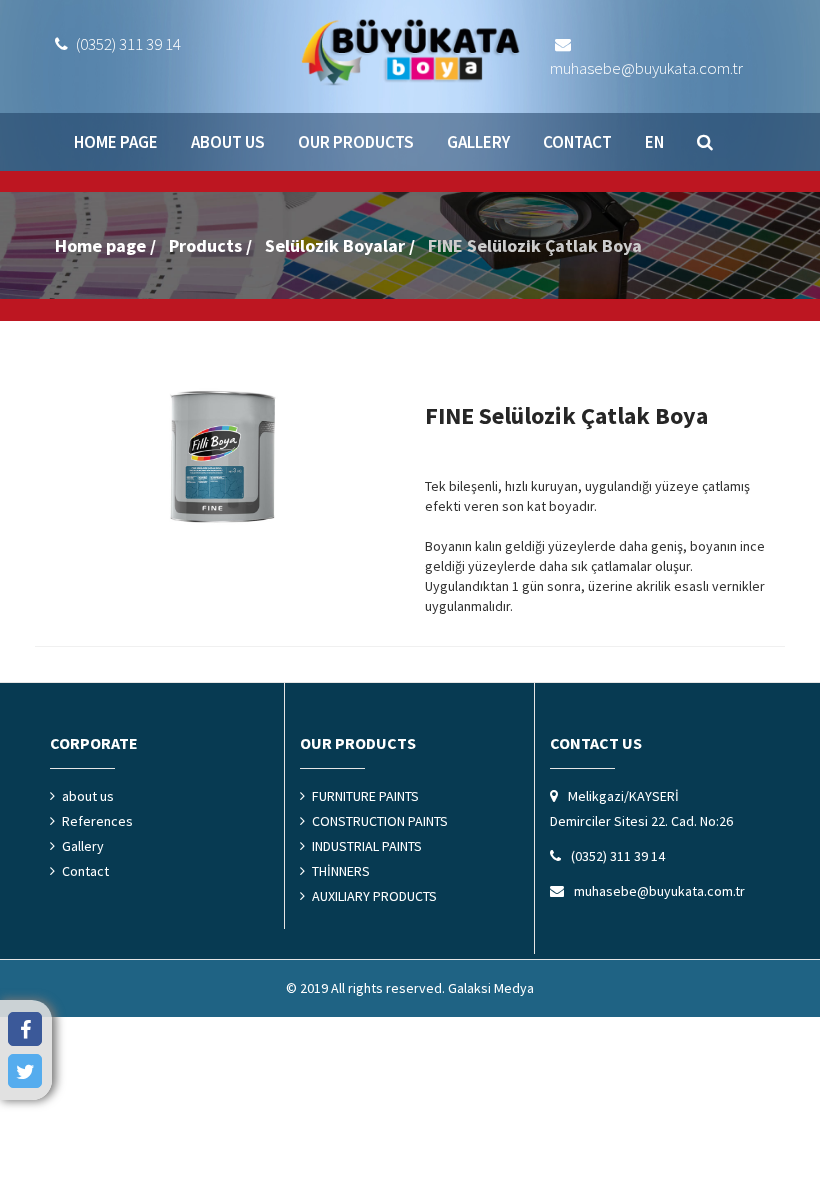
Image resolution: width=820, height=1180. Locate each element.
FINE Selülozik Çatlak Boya (535, 245)
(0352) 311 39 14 (127, 44)
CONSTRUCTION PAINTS (380, 821)
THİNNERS (341, 871)
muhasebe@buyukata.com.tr (646, 68)
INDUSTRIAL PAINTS (367, 846)
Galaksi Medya (491, 988)
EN (654, 142)
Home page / (105, 245)
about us (228, 142)
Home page (116, 142)
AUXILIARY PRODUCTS (374, 896)
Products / (210, 245)
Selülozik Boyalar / (340, 245)
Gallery (478, 142)
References (97, 821)
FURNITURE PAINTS (365, 796)
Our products (356, 142)
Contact (577, 142)
